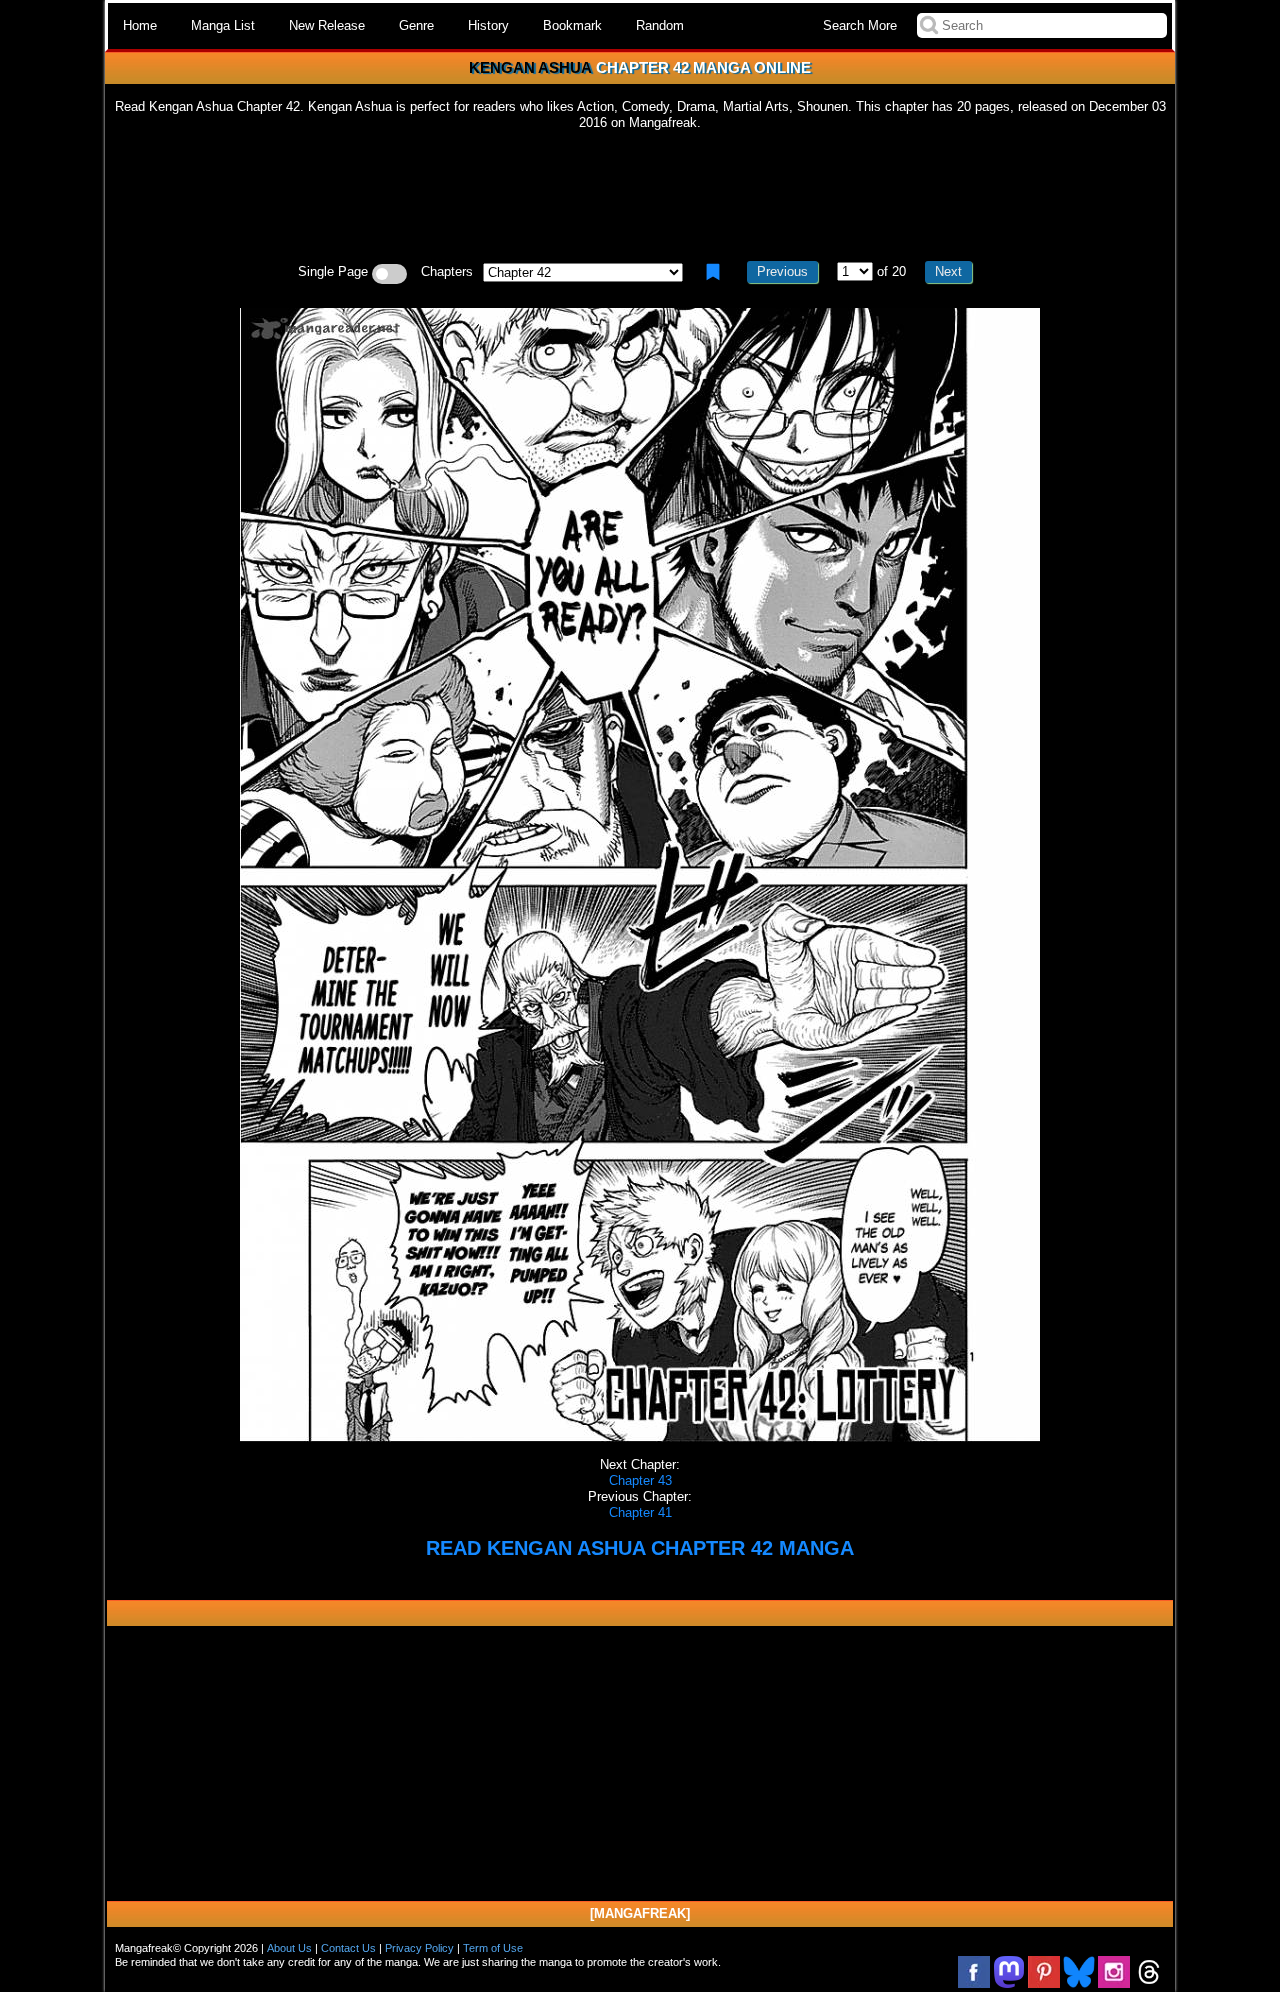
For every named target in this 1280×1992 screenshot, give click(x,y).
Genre (416, 25)
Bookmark (572, 25)
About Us (289, 1948)
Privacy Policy (419, 1948)
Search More (860, 25)
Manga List (223, 25)
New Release (327, 25)
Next (948, 271)
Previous (782, 271)
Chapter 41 (640, 1512)
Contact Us (348, 1948)
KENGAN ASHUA (530, 67)
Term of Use (493, 1948)
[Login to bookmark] (713, 272)
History (488, 25)
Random (660, 25)
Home (140, 25)
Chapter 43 (640, 1480)
